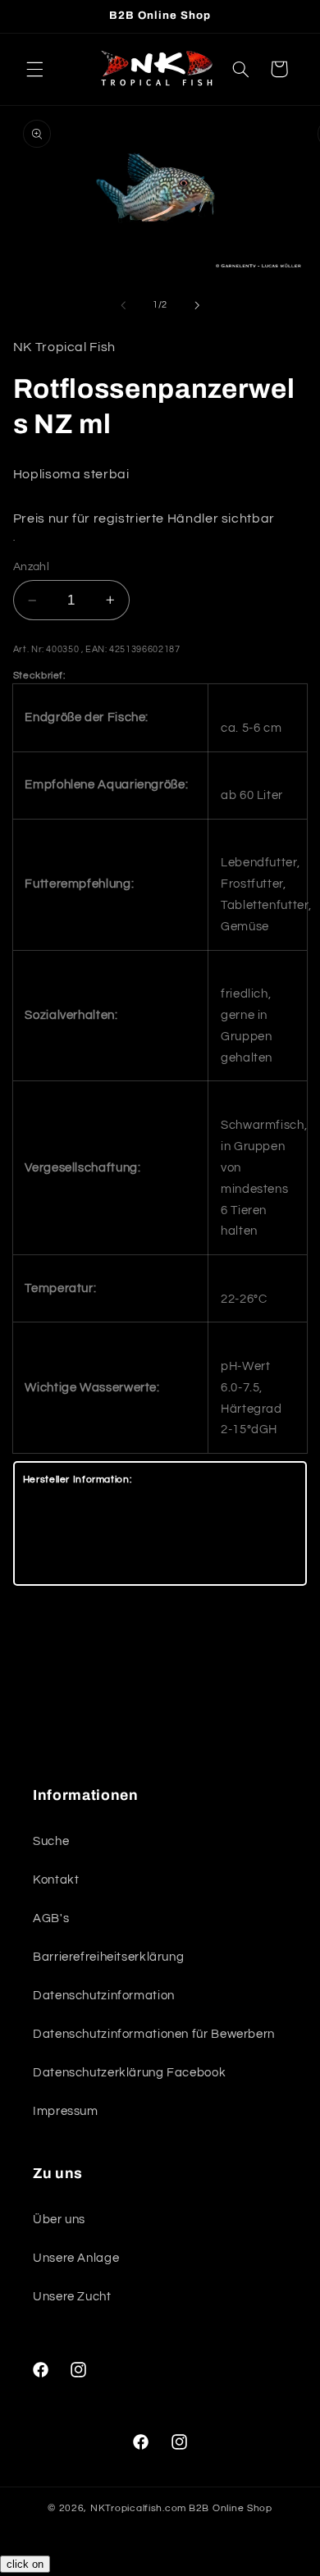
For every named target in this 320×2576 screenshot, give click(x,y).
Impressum (66, 2111)
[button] (34, 69)
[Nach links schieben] (123, 305)
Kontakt (56, 1880)
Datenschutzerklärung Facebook (129, 2073)
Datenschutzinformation (104, 1996)
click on (25, 2564)
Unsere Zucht (72, 2297)
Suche (51, 1841)
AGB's (51, 1918)
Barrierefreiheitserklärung (108, 1957)
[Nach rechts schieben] (197, 305)
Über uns (59, 2220)
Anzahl (32, 567)
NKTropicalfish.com (138, 2508)
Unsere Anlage (76, 2258)
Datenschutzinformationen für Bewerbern (154, 2034)
